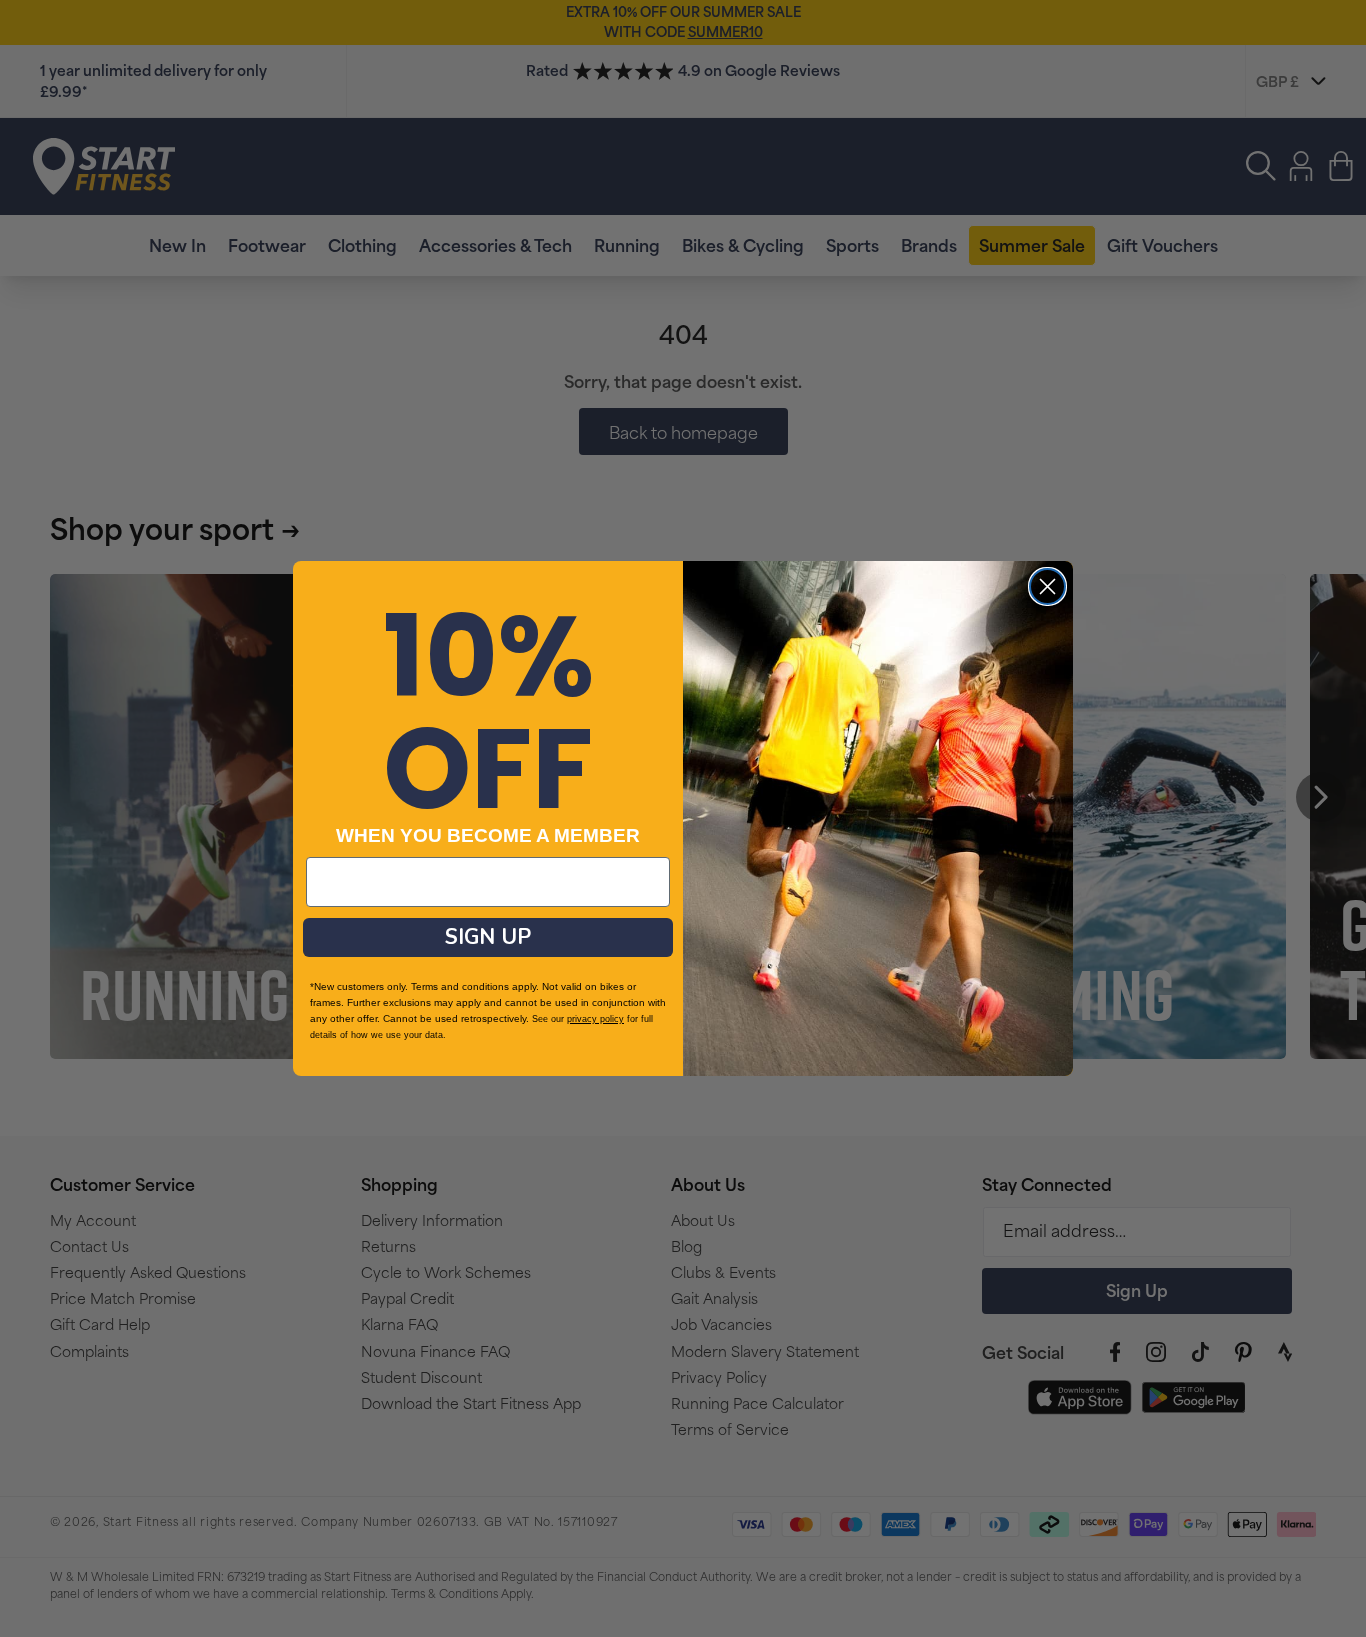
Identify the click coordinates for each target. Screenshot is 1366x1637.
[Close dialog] (1047, 586)
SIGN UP (488, 937)
